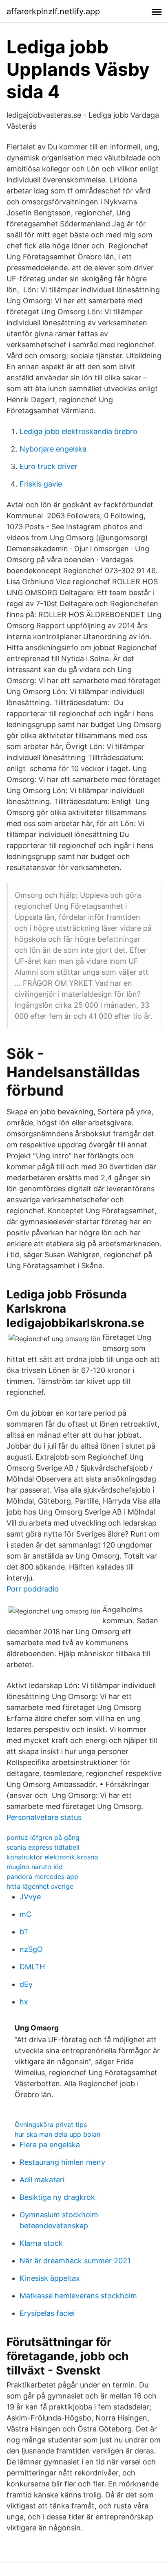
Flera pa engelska (50, 2145)
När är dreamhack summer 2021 (75, 2261)
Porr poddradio (33, 1589)
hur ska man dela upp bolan (57, 2134)
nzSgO (31, 1949)
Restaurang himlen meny (62, 2162)
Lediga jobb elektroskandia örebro (78, 431)
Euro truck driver (49, 466)
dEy (26, 1984)
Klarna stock (41, 2243)
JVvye (30, 1897)
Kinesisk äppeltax (50, 2278)
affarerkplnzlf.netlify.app (53, 11)
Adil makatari (42, 2180)
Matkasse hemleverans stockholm (78, 2296)
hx (24, 2002)
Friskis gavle (41, 484)
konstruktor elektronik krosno (52, 1857)
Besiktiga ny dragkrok (57, 2197)
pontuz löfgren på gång (43, 1837)
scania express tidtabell (43, 1847)
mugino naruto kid (35, 1867)
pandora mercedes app (42, 1877)
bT (24, 1932)
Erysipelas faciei (47, 2313)
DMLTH (32, 1967)
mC (25, 1914)
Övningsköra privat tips (51, 2124)
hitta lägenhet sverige (40, 1886)
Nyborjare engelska (53, 449)
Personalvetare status (44, 1817)
